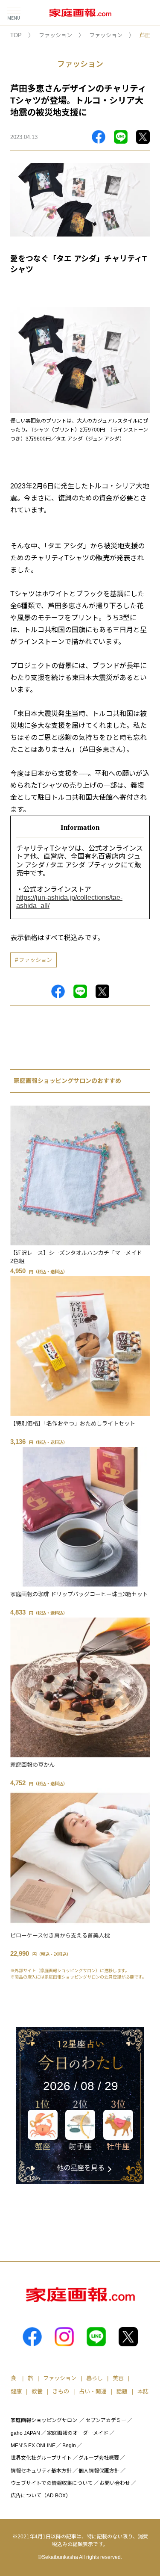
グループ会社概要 (99, 2458)
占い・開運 (93, 2391)
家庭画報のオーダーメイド (78, 2433)
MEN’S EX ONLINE (33, 2446)
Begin (69, 2446)
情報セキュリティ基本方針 (41, 2471)
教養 (37, 2391)
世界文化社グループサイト (41, 2458)
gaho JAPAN (25, 2433)
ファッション (55, 35)
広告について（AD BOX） (41, 2496)
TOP (16, 35)
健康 (16, 2391)
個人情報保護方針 (99, 2471)
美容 (118, 2378)
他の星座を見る (81, 2168)
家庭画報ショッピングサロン (44, 2420)
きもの (61, 2391)
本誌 (143, 2391)
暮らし (95, 2378)
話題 (122, 2391)
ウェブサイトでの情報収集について (52, 2483)
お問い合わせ (115, 2483)
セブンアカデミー (106, 2420)
